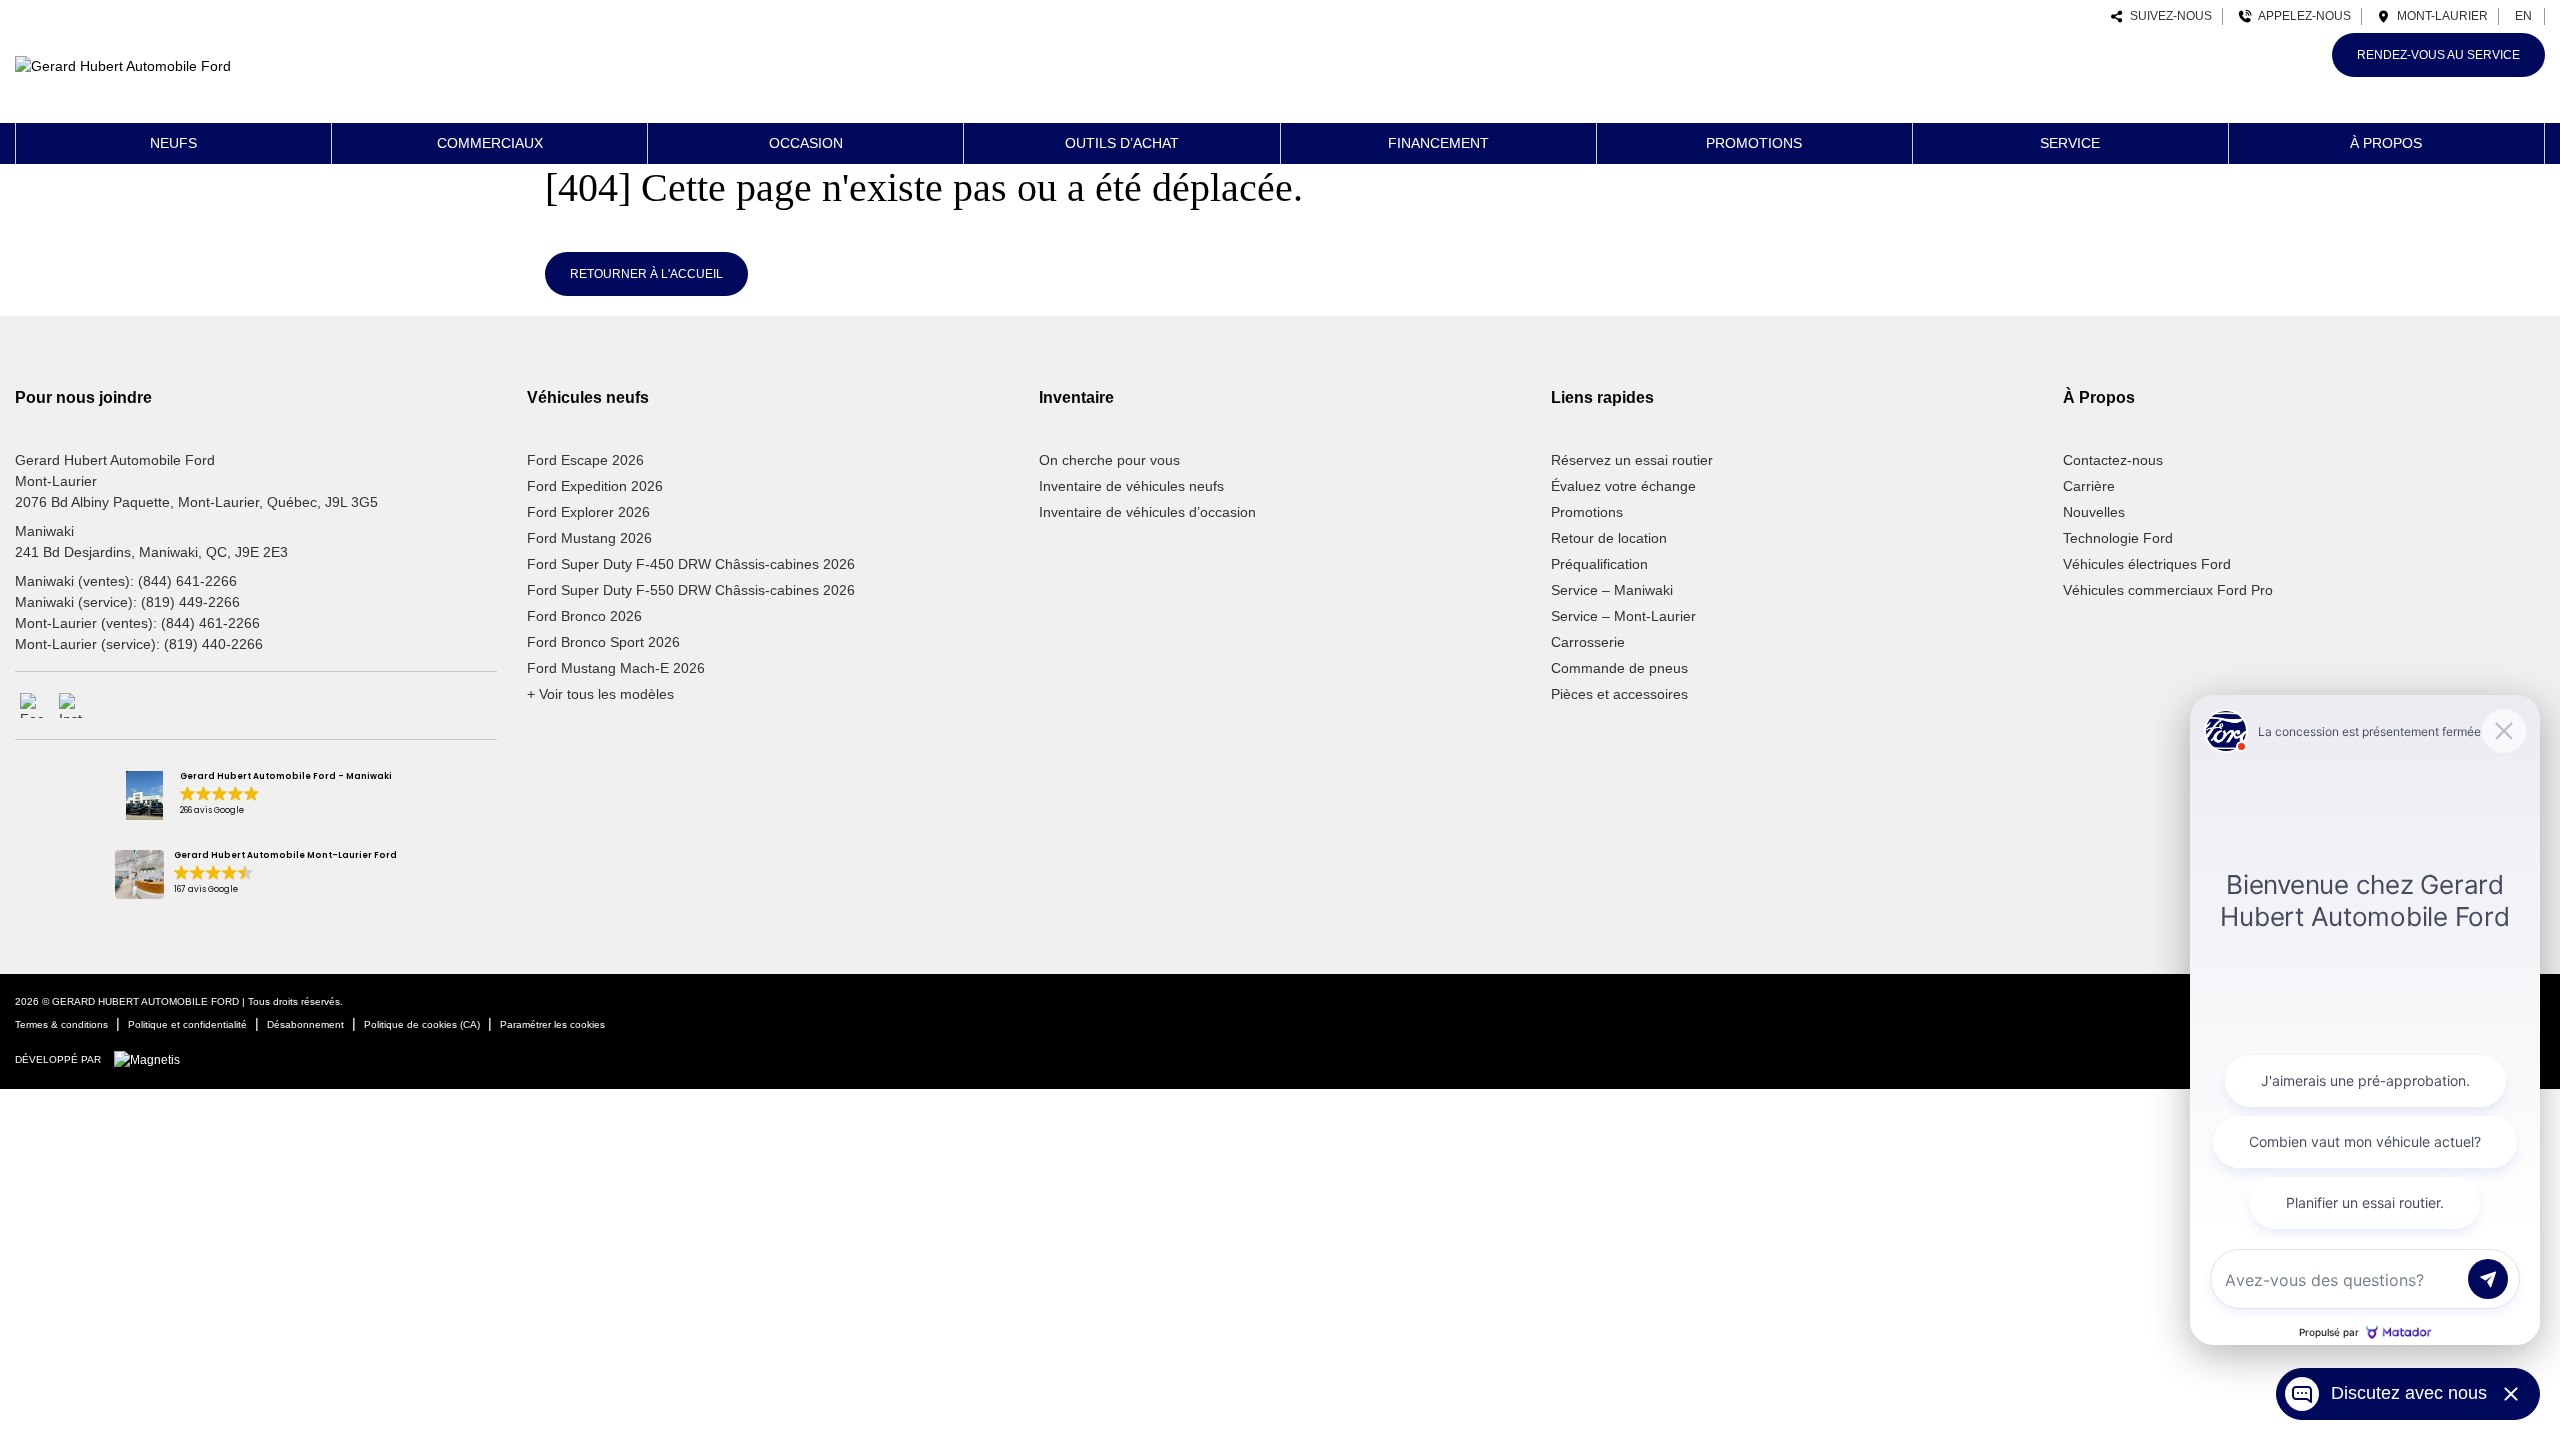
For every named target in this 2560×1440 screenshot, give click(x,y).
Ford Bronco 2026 (584, 616)
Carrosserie (1588, 642)
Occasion (806, 143)
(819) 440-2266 (213, 644)
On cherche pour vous (1109, 460)
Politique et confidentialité (187, 1024)
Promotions (1754, 143)
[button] (255, 795)
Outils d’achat (1122, 143)
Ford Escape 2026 (585, 460)
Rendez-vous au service (2438, 55)
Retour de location (1609, 538)
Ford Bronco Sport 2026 (603, 642)
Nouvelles (2094, 512)
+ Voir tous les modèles (600, 694)
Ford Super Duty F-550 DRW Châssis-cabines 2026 (691, 590)
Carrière (2089, 486)
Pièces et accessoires (1619, 694)
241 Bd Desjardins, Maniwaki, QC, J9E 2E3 (151, 552)
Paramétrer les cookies (552, 1024)
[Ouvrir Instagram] (71, 705)
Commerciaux (490, 143)
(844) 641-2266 (187, 581)
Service (2070, 143)
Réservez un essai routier (1632, 460)
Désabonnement (305, 1024)
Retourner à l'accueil (646, 274)
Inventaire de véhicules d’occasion (1147, 512)
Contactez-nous (2113, 460)
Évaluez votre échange (1623, 486)
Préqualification (1599, 564)
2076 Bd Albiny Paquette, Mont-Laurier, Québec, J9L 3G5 (196, 502)
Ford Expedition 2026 (595, 486)
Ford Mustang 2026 (589, 538)
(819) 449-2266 (190, 602)
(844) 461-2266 (210, 623)
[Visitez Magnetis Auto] (152, 1059)
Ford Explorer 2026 (588, 512)
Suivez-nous (2168, 16)
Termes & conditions (61, 1024)
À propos (2386, 143)
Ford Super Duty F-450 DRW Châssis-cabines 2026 (691, 564)
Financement (1438, 143)
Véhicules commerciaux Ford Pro (2168, 590)
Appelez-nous (2301, 16)
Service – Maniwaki (1612, 590)
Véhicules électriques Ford (2147, 564)
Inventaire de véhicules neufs (1131, 486)
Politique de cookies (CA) (422, 1024)
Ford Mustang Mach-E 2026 (616, 668)
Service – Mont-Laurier (1623, 616)
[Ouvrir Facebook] (32, 705)
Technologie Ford (2118, 538)
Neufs (173, 143)
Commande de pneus (1619, 668)
